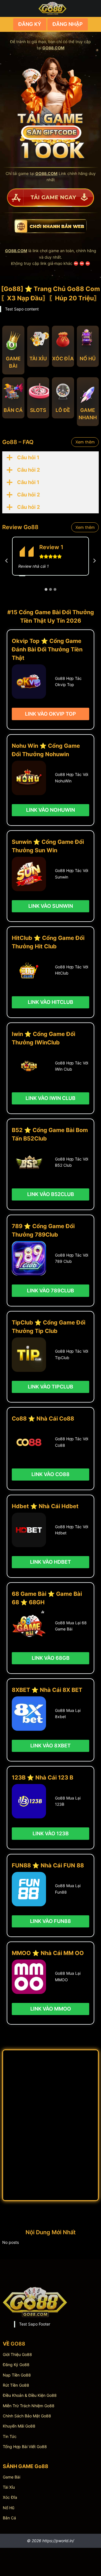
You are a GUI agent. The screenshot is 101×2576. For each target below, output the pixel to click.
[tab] (46, 589)
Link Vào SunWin (51, 906)
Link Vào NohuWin (50, 810)
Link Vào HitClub (50, 1002)
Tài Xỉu (9, 2487)
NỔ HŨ (88, 359)
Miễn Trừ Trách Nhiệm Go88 (29, 2406)
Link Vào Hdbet (50, 1562)
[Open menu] (93, 8)
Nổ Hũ (9, 2508)
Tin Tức (10, 2436)
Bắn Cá (9, 2518)
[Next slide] (94, 561)
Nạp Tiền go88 (17, 2375)
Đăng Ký (30, 24)
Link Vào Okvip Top (50, 714)
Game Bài (12, 2477)
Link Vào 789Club (50, 1291)
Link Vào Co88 (50, 1474)
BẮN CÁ (13, 410)
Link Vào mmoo (51, 2009)
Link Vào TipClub (50, 1387)
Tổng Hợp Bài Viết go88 (25, 2447)
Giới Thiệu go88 (17, 2354)
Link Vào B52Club (51, 1194)
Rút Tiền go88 (16, 2385)
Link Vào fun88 (50, 1921)
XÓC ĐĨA (63, 359)
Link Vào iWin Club (50, 1098)
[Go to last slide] (7, 561)
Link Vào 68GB (51, 1658)
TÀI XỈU (38, 359)
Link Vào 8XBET (50, 1746)
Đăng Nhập (68, 24)
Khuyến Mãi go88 (19, 2426)
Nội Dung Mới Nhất (51, 2232)
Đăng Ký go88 (16, 2365)
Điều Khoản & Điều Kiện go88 (30, 2395)
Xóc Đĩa (10, 2497)
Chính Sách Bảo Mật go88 (27, 2416)
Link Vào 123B (51, 1833)
